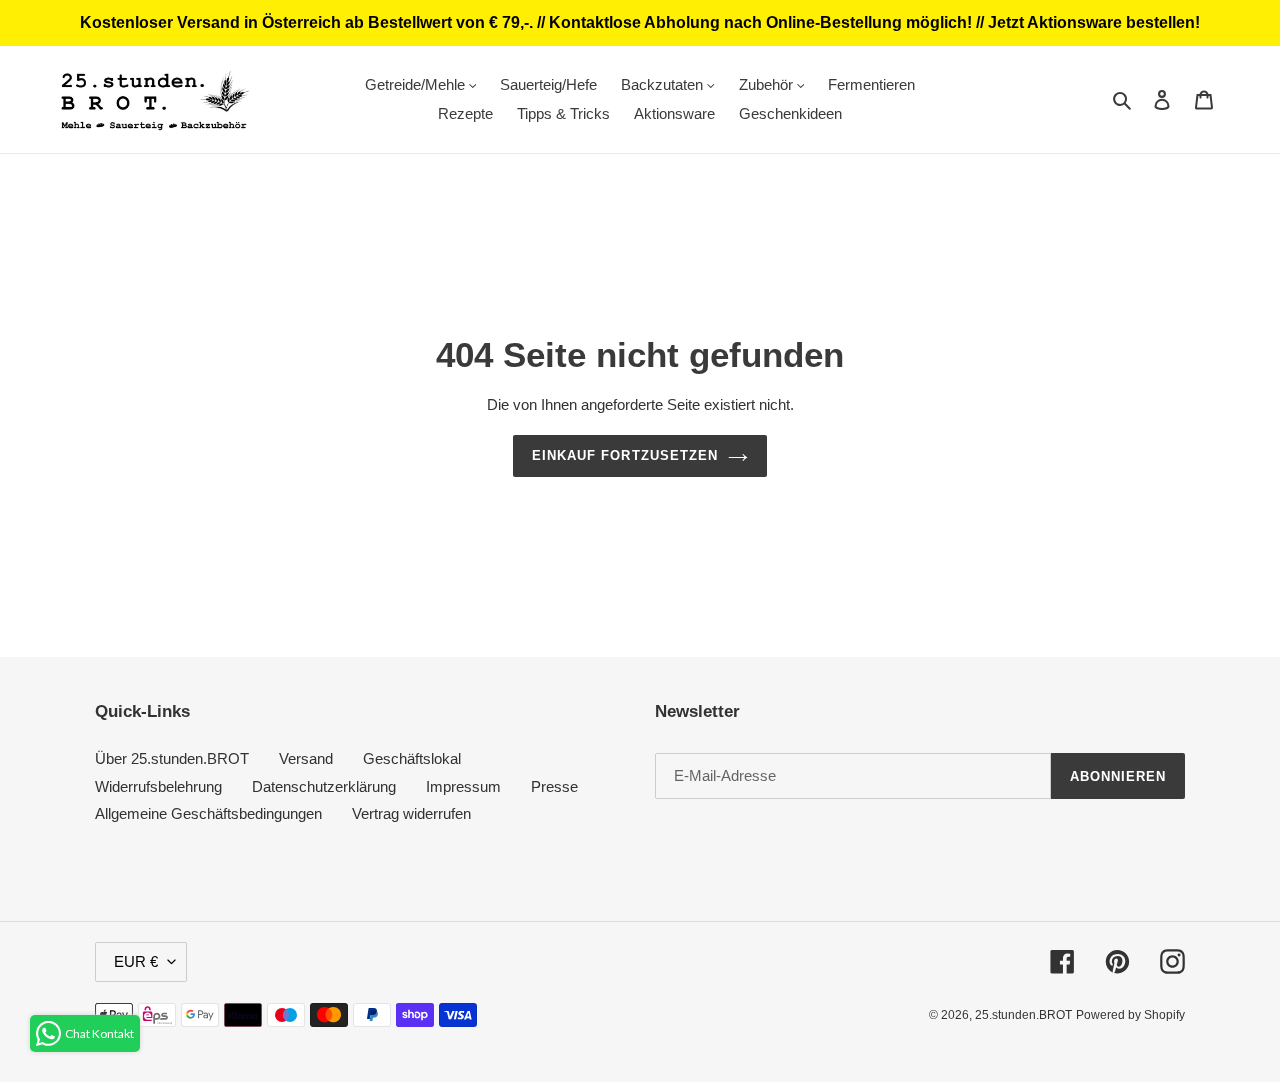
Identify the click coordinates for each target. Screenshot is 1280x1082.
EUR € (136, 961)
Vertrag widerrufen (411, 813)
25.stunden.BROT (1023, 1015)
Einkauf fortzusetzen (625, 455)
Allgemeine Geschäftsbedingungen (208, 813)
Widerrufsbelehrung (158, 786)
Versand (306, 758)
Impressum (463, 786)
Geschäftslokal (412, 758)
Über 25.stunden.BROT (172, 758)
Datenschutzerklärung (324, 786)
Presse (554, 786)
